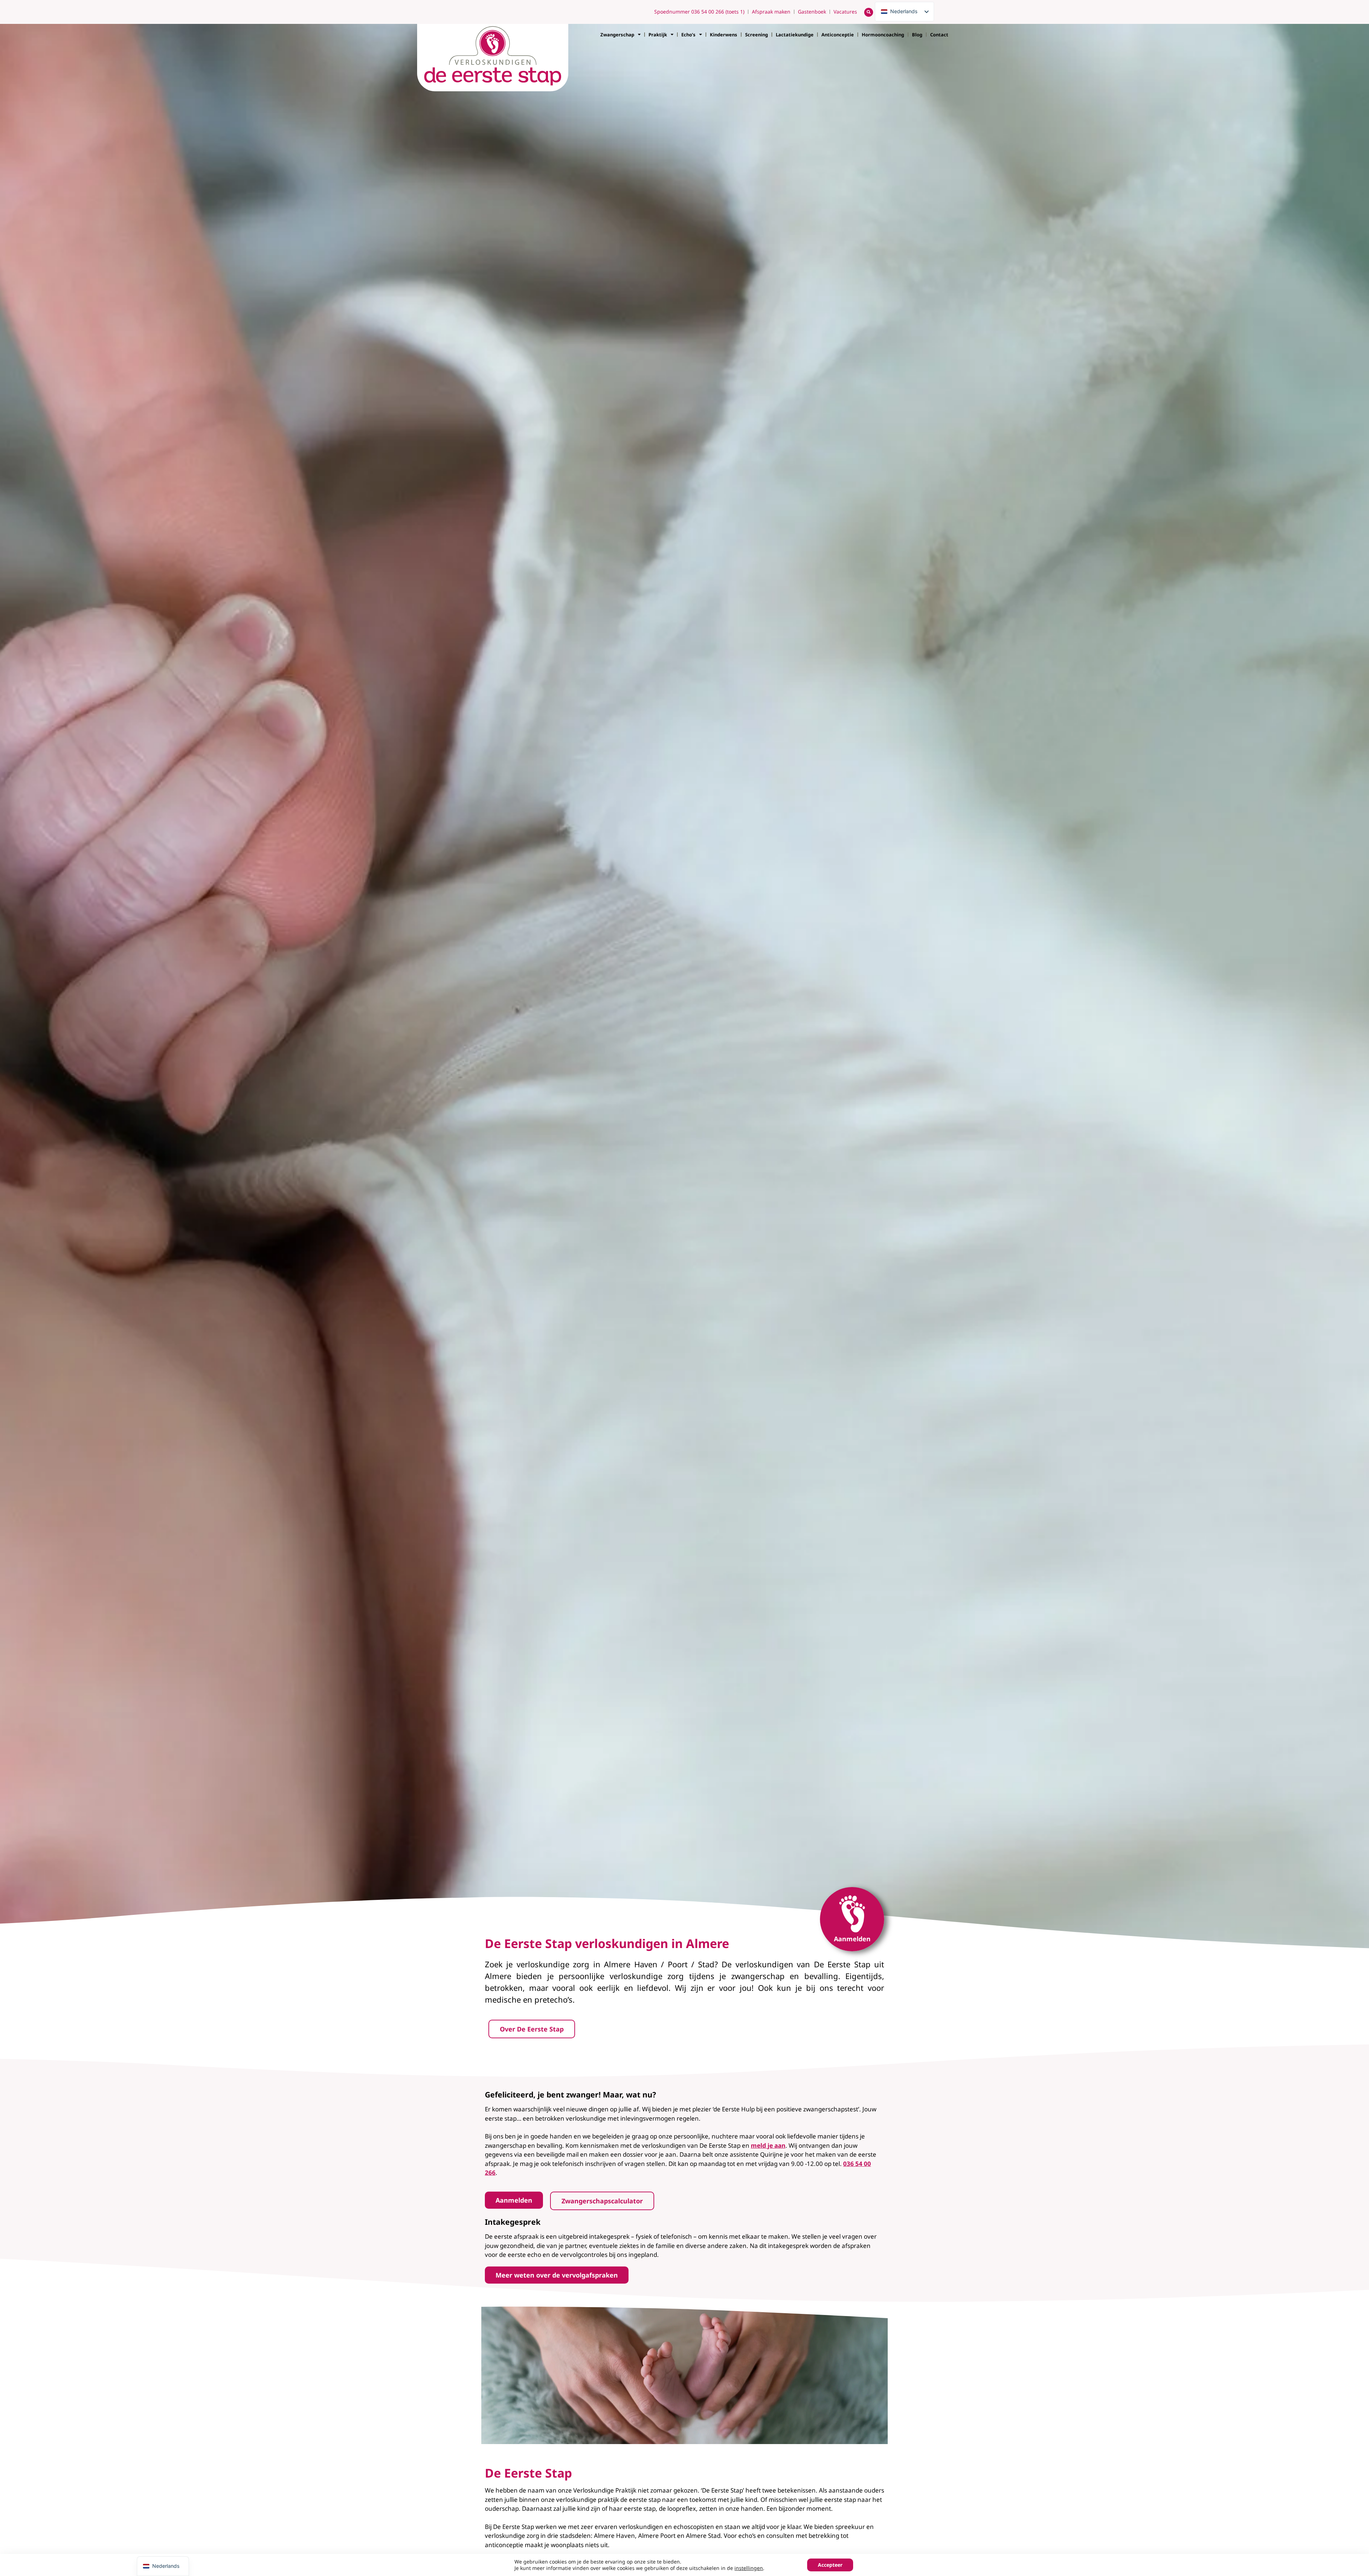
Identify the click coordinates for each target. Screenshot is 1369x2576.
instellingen (749, 2568)
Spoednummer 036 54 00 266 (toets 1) (699, 12)
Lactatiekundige (795, 35)
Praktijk (658, 35)
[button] (869, 12)
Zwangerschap (617, 35)
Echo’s (688, 35)
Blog (917, 35)
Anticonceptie (838, 35)
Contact (939, 35)
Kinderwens (724, 35)
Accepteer (830, 2565)
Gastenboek (812, 12)
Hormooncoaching (883, 35)
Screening (757, 35)
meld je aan (768, 2145)
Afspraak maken (771, 12)
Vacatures (845, 12)
